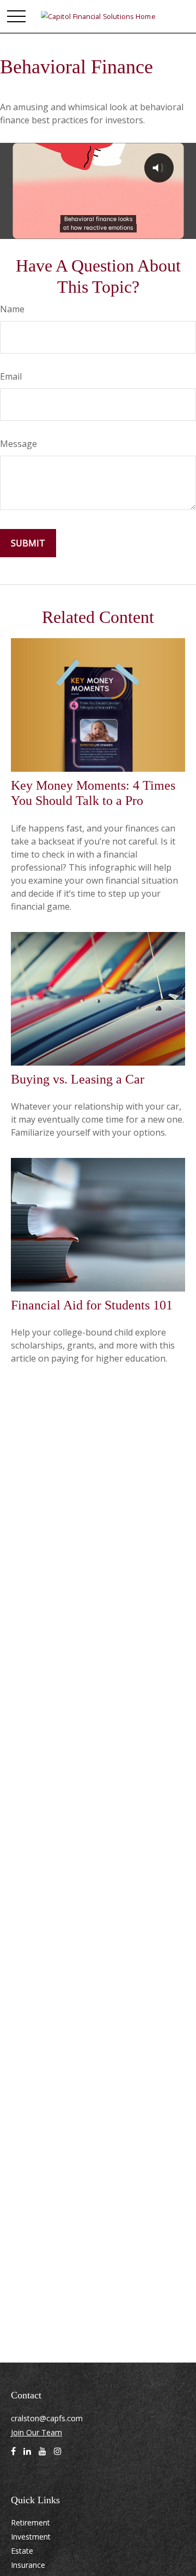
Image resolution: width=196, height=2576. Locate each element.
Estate (22, 2551)
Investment (31, 2537)
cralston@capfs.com (47, 2418)
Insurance (28, 2565)
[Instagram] (58, 2455)
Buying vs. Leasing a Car (78, 1079)
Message (19, 444)
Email (11, 376)
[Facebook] (13, 2455)
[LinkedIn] (27, 2455)
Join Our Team (36, 2432)
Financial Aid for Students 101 (92, 1305)
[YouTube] (42, 2455)
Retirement (30, 2523)
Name (12, 309)
